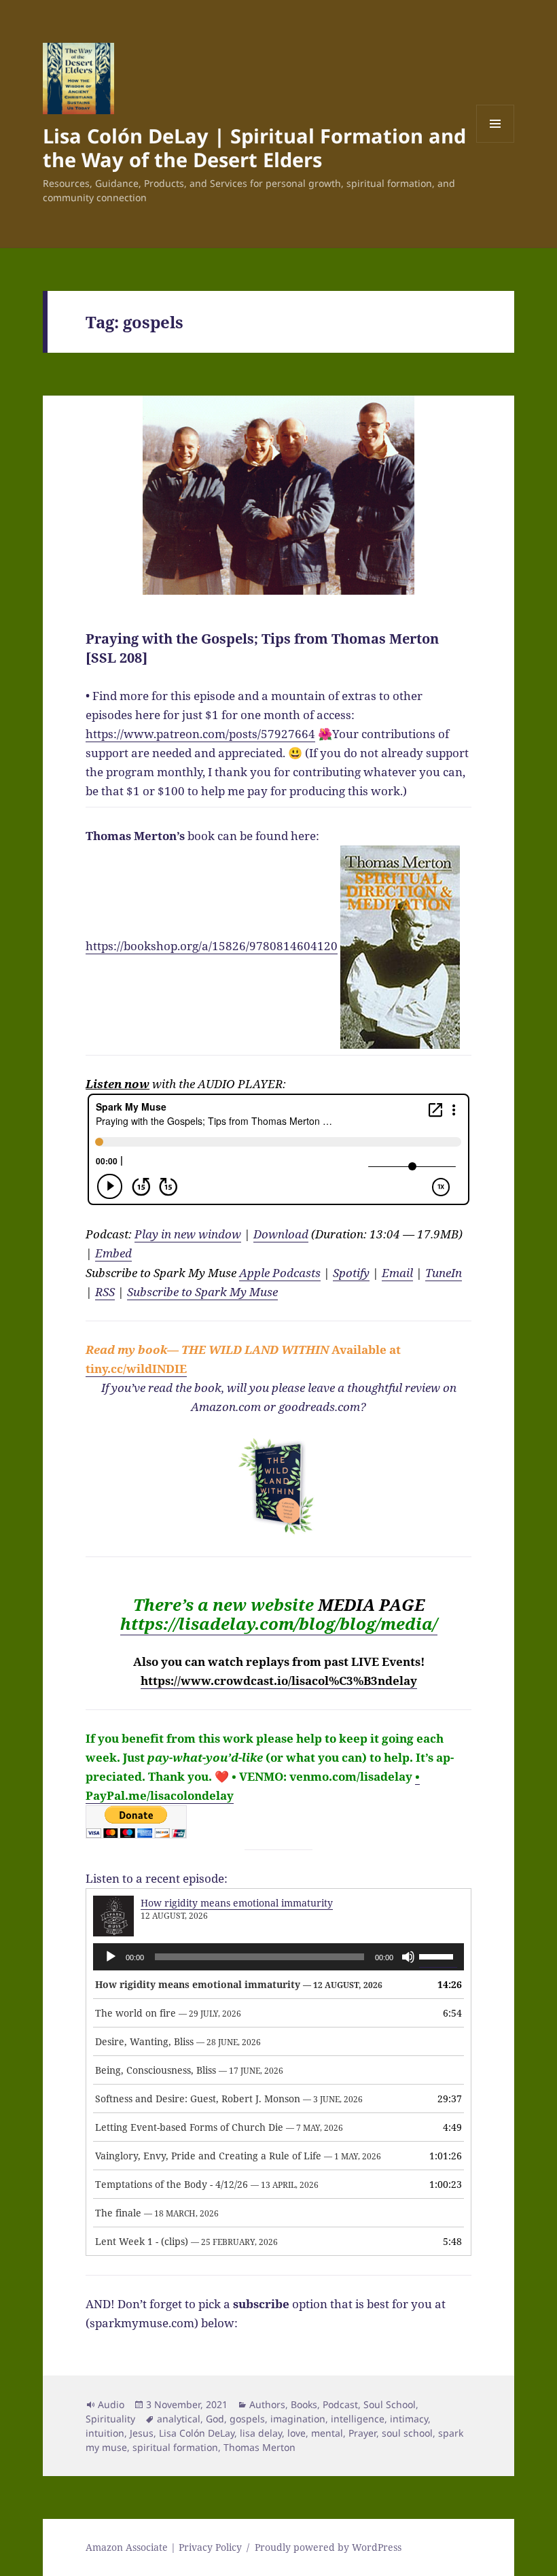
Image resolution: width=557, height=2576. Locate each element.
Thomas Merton (259, 2447)
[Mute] (408, 1957)
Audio (111, 2404)
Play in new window (188, 1234)
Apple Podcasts (280, 1273)
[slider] (438, 1955)
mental (327, 2433)
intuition (105, 2433)
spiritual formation (175, 2447)
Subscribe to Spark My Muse (202, 1292)
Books (304, 2404)
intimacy (409, 2419)
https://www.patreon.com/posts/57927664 (200, 734)
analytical (179, 2419)
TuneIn (444, 1273)
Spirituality (110, 2419)
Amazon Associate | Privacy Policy (164, 2547)
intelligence (358, 2419)
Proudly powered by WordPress (328, 2547)
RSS (105, 1292)
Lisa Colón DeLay (197, 2433)
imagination (298, 2419)
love (297, 2433)
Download (281, 1234)
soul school (407, 2433)
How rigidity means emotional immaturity (237, 1903)
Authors (267, 2404)
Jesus (142, 2433)
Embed (113, 1253)
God (215, 2419)
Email (397, 1273)
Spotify (351, 1273)
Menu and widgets (496, 142)
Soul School (390, 2404)
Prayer (362, 2433)
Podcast (340, 2404)
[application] (278, 1957)
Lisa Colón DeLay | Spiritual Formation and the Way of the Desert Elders (254, 147)
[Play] (111, 1957)
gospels (247, 2419)
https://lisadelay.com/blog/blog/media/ (279, 1623)
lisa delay (261, 2433)
